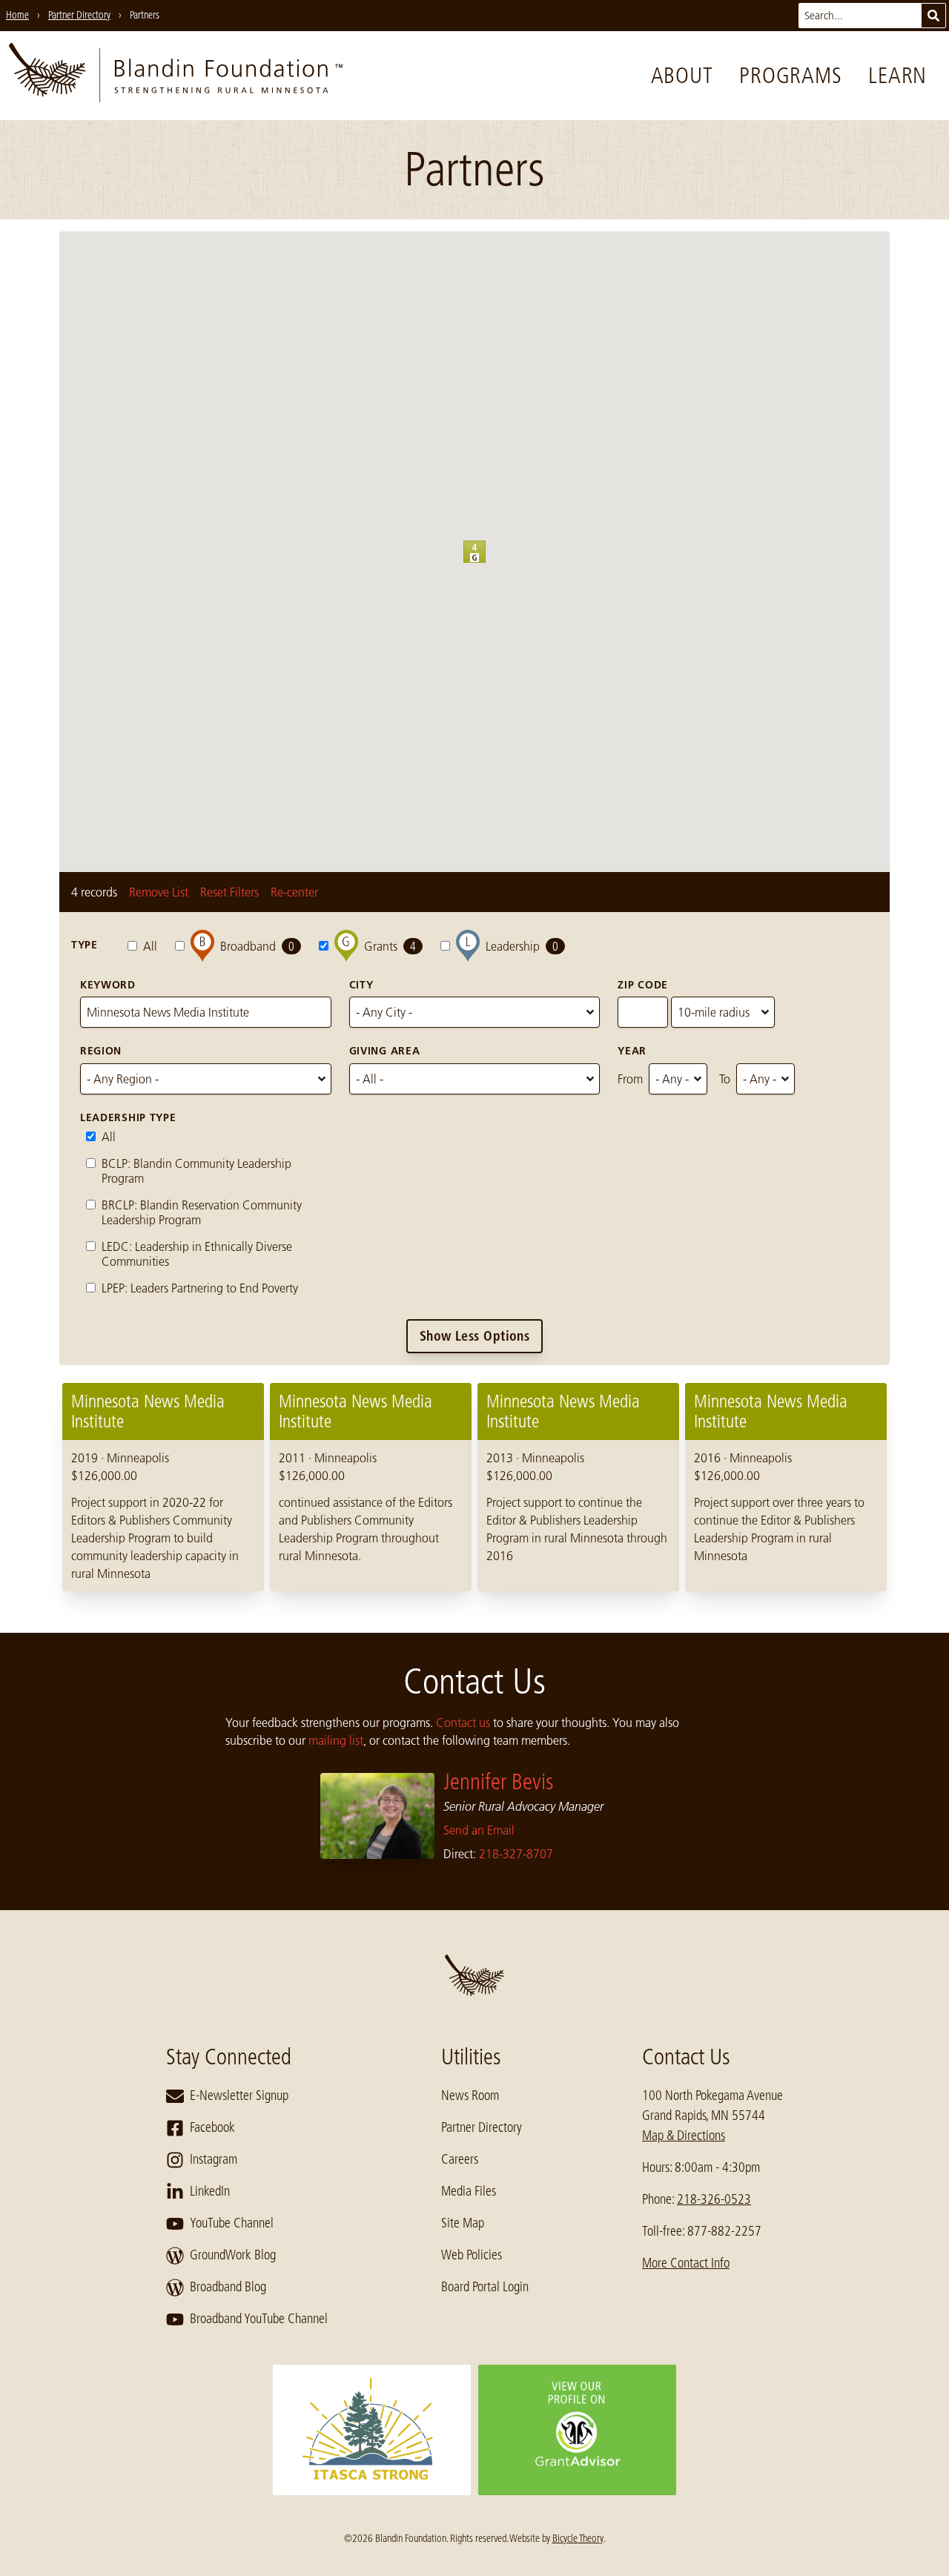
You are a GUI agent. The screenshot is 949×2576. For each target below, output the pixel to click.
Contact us (463, 1723)
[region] (474, 1487)
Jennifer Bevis (499, 1782)
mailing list (336, 1740)
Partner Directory (482, 2127)
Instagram (214, 2159)
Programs (790, 76)
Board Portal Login (485, 2287)
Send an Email (479, 1830)
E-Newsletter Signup (239, 2096)
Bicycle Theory (578, 2538)
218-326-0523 (714, 2199)
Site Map (463, 2223)
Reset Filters (229, 892)
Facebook (212, 2127)
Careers (460, 2159)
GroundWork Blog (233, 2255)
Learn (897, 76)
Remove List (159, 892)
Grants (390, 946)
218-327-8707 (516, 1854)
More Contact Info (686, 2263)
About (682, 76)
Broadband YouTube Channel (259, 2319)
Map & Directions (684, 2136)
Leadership (522, 946)
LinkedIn (210, 2191)
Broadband (257, 946)
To (725, 1079)
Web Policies (472, 2255)
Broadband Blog (228, 2287)
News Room (470, 2096)
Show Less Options (475, 1336)
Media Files (469, 2191)
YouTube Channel (232, 2223)
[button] (486, 563)
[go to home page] (176, 76)
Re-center (294, 892)
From (630, 1079)
